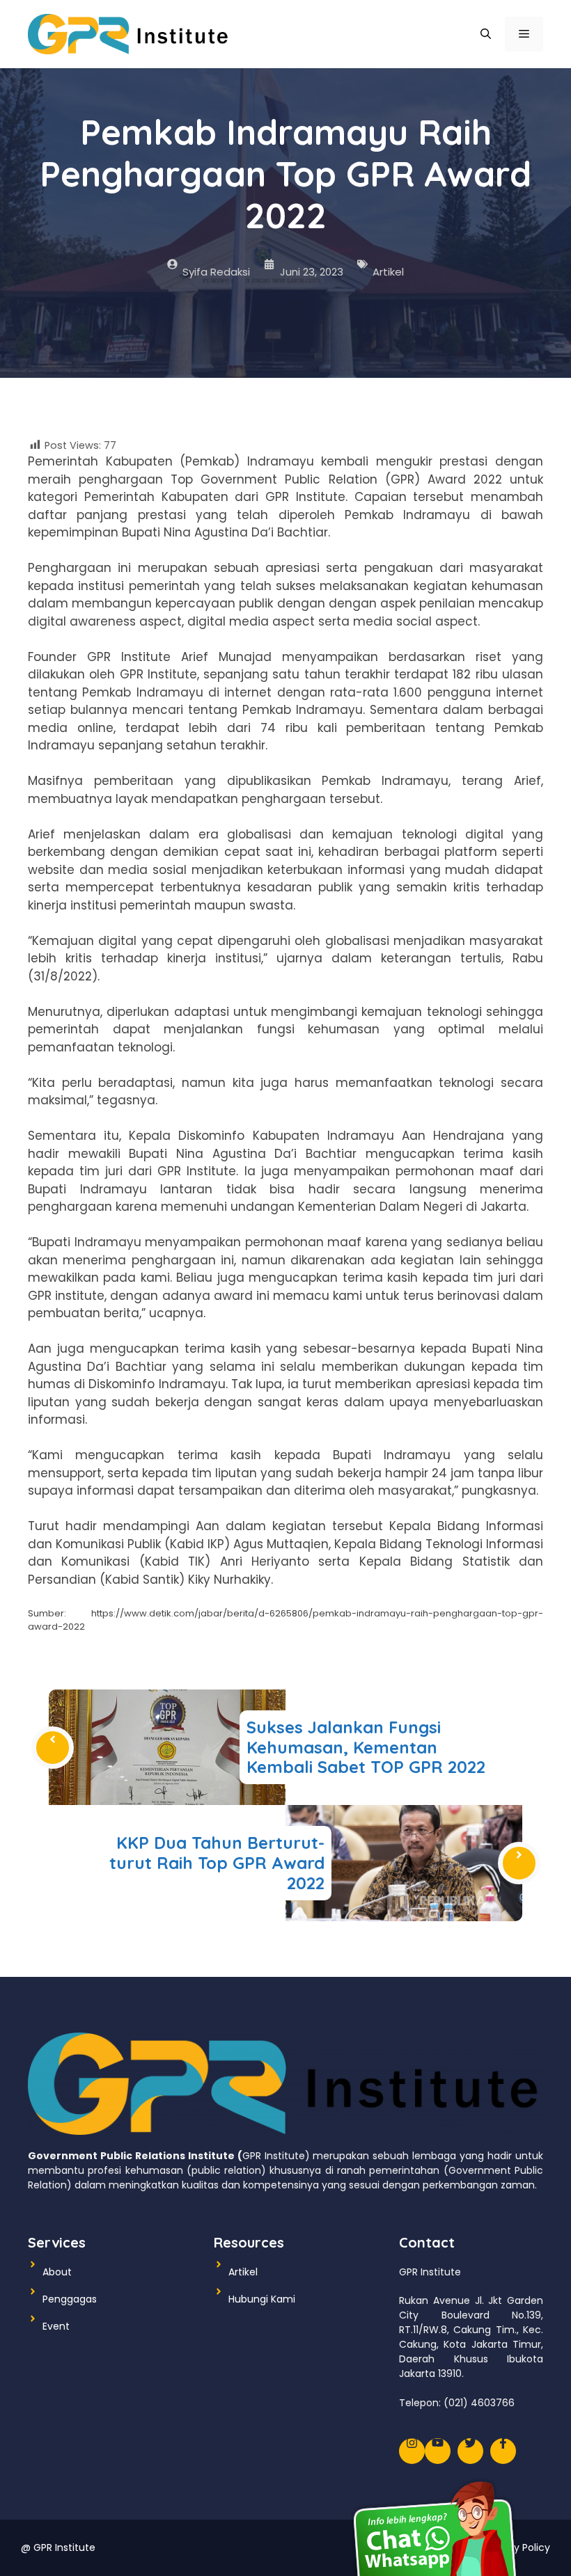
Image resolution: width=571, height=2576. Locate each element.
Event (56, 2326)
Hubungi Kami (262, 2299)
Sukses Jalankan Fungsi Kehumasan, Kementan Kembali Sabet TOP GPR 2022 (366, 1747)
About (57, 2272)
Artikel (388, 272)
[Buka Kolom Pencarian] (486, 34)
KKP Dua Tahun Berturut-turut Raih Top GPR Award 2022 (217, 1863)
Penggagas (70, 2299)
